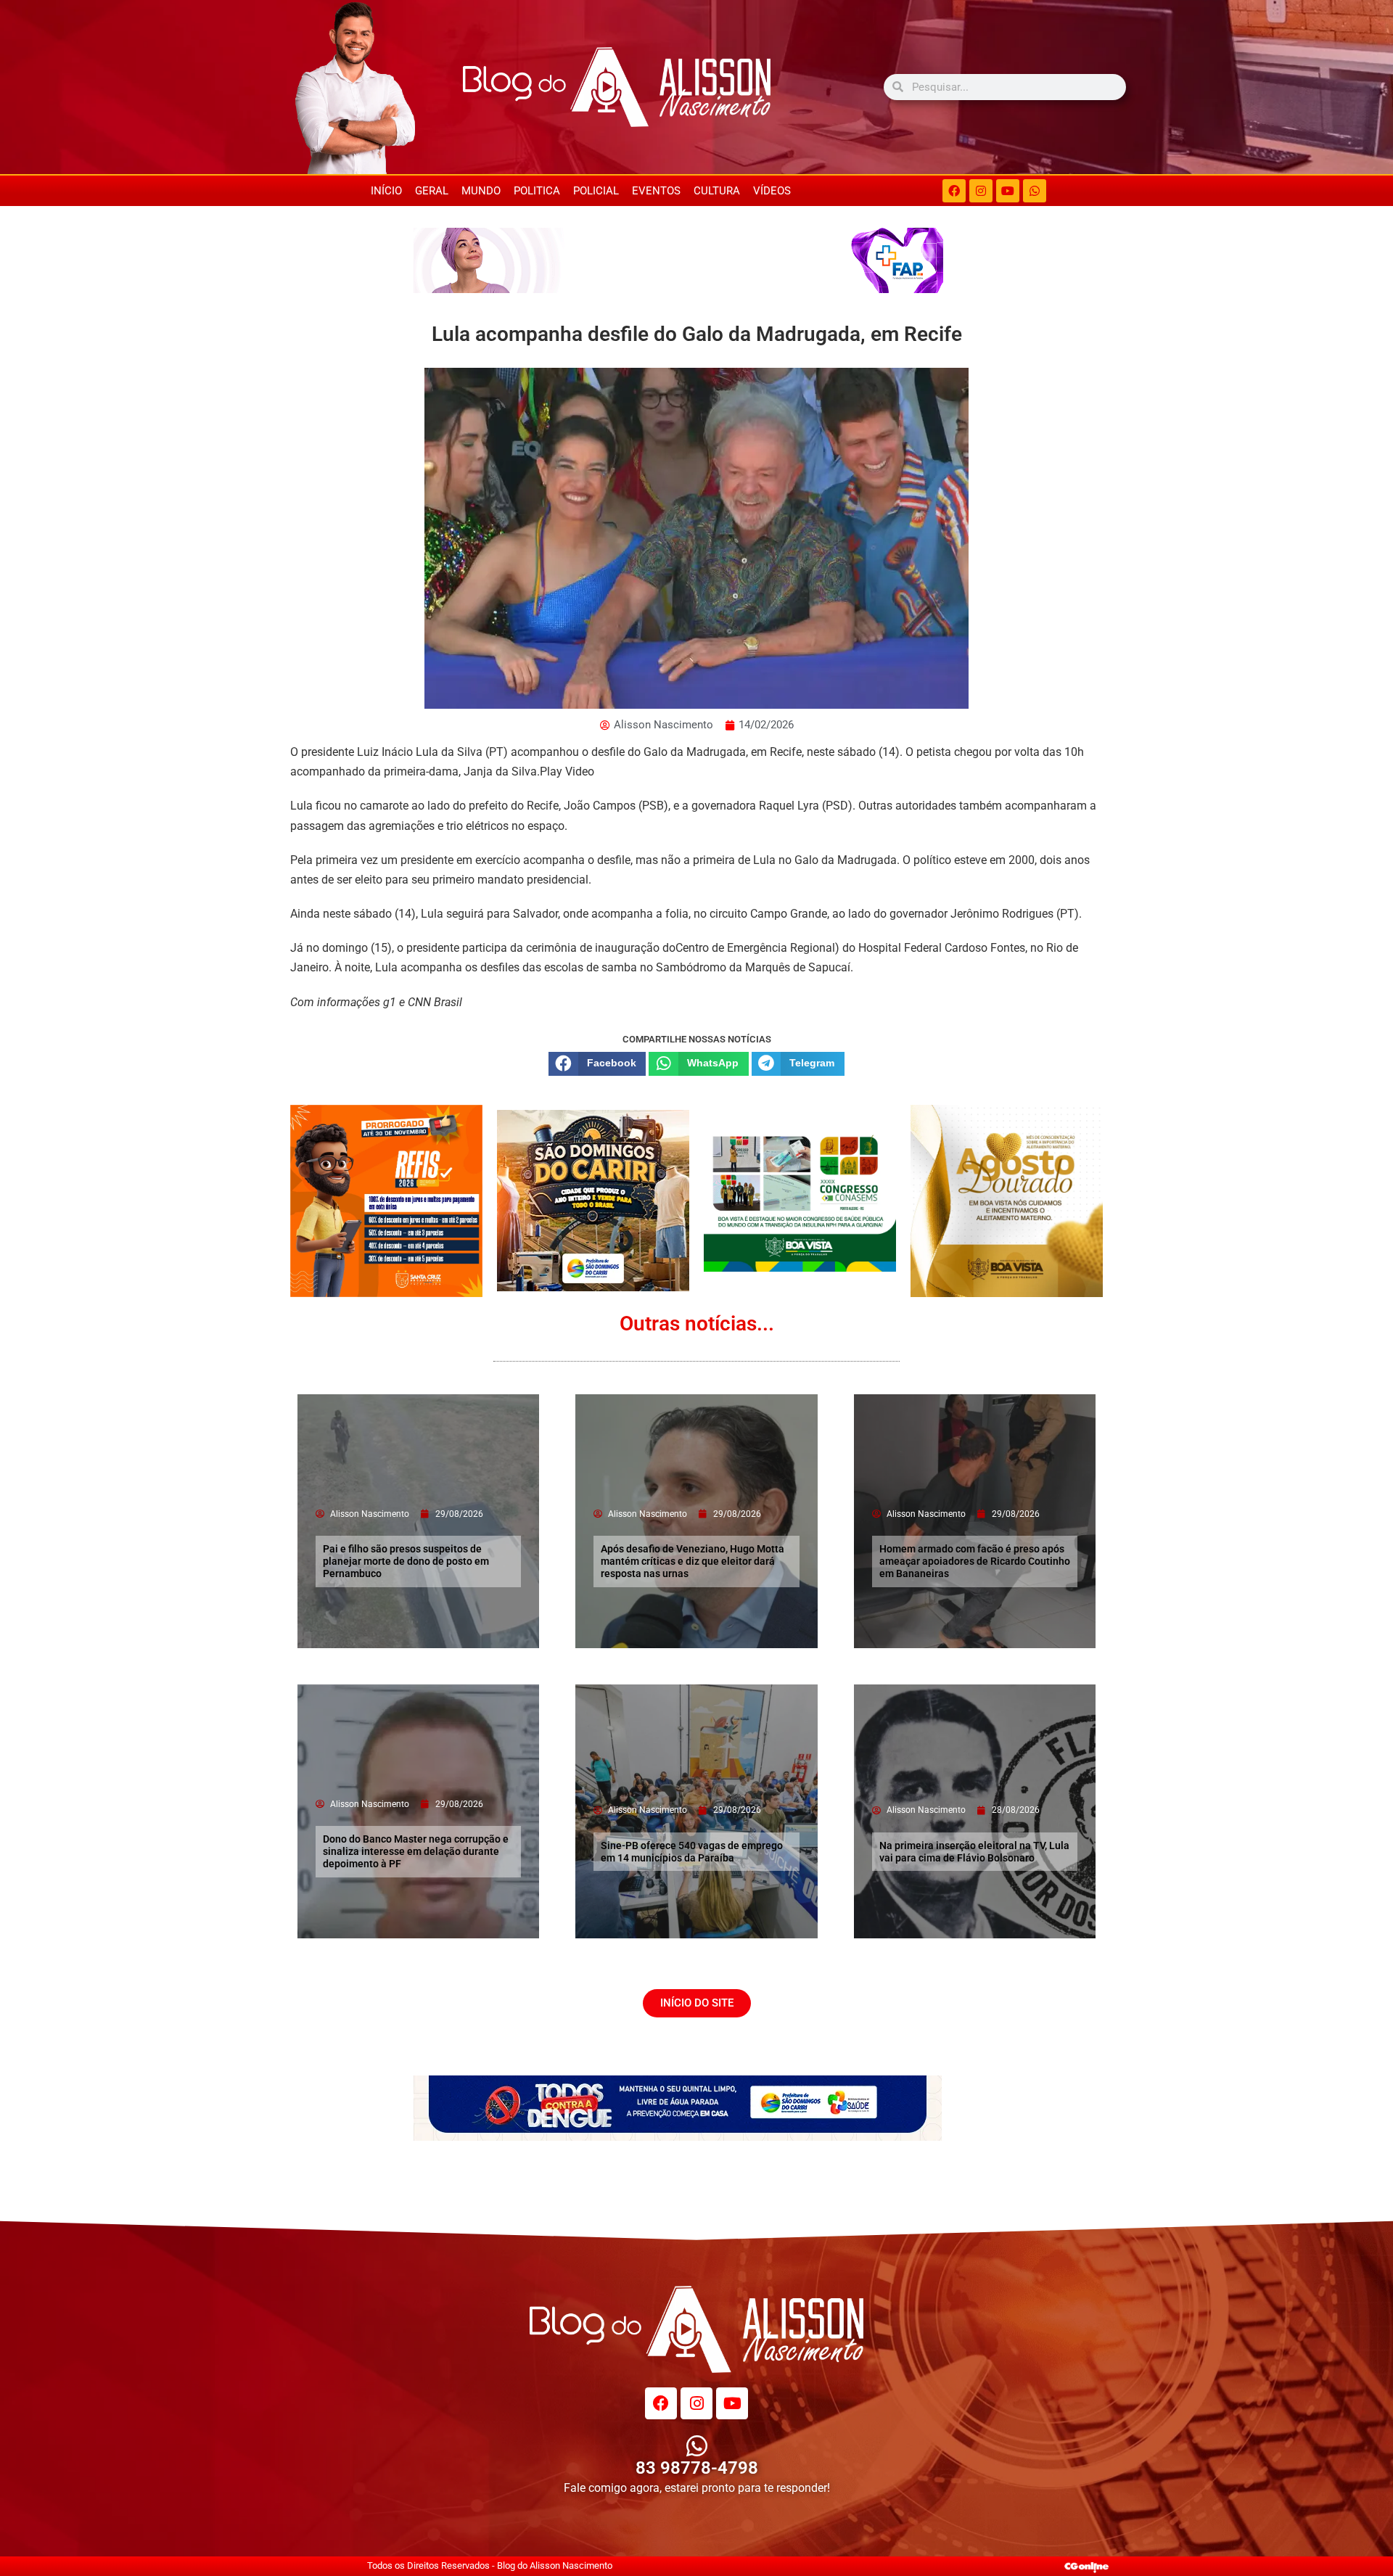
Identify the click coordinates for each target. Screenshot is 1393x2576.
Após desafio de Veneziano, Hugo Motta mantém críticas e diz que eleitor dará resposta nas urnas (693, 1561)
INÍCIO (386, 191)
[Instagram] (981, 191)
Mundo (481, 191)
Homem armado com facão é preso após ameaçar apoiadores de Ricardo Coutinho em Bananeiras (975, 1561)
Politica (537, 191)
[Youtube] (1008, 191)
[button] (597, 1063)
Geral (432, 191)
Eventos (656, 191)
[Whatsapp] (1035, 191)
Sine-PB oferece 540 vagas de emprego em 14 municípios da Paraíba (692, 1852)
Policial (596, 191)
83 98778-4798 (697, 2468)
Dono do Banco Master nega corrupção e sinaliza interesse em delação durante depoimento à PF (416, 1851)
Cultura (717, 191)
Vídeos (772, 191)
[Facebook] (954, 191)
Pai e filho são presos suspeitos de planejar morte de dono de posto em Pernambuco (406, 1561)
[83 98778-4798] (697, 2446)
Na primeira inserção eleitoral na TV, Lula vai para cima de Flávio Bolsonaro (974, 1852)
